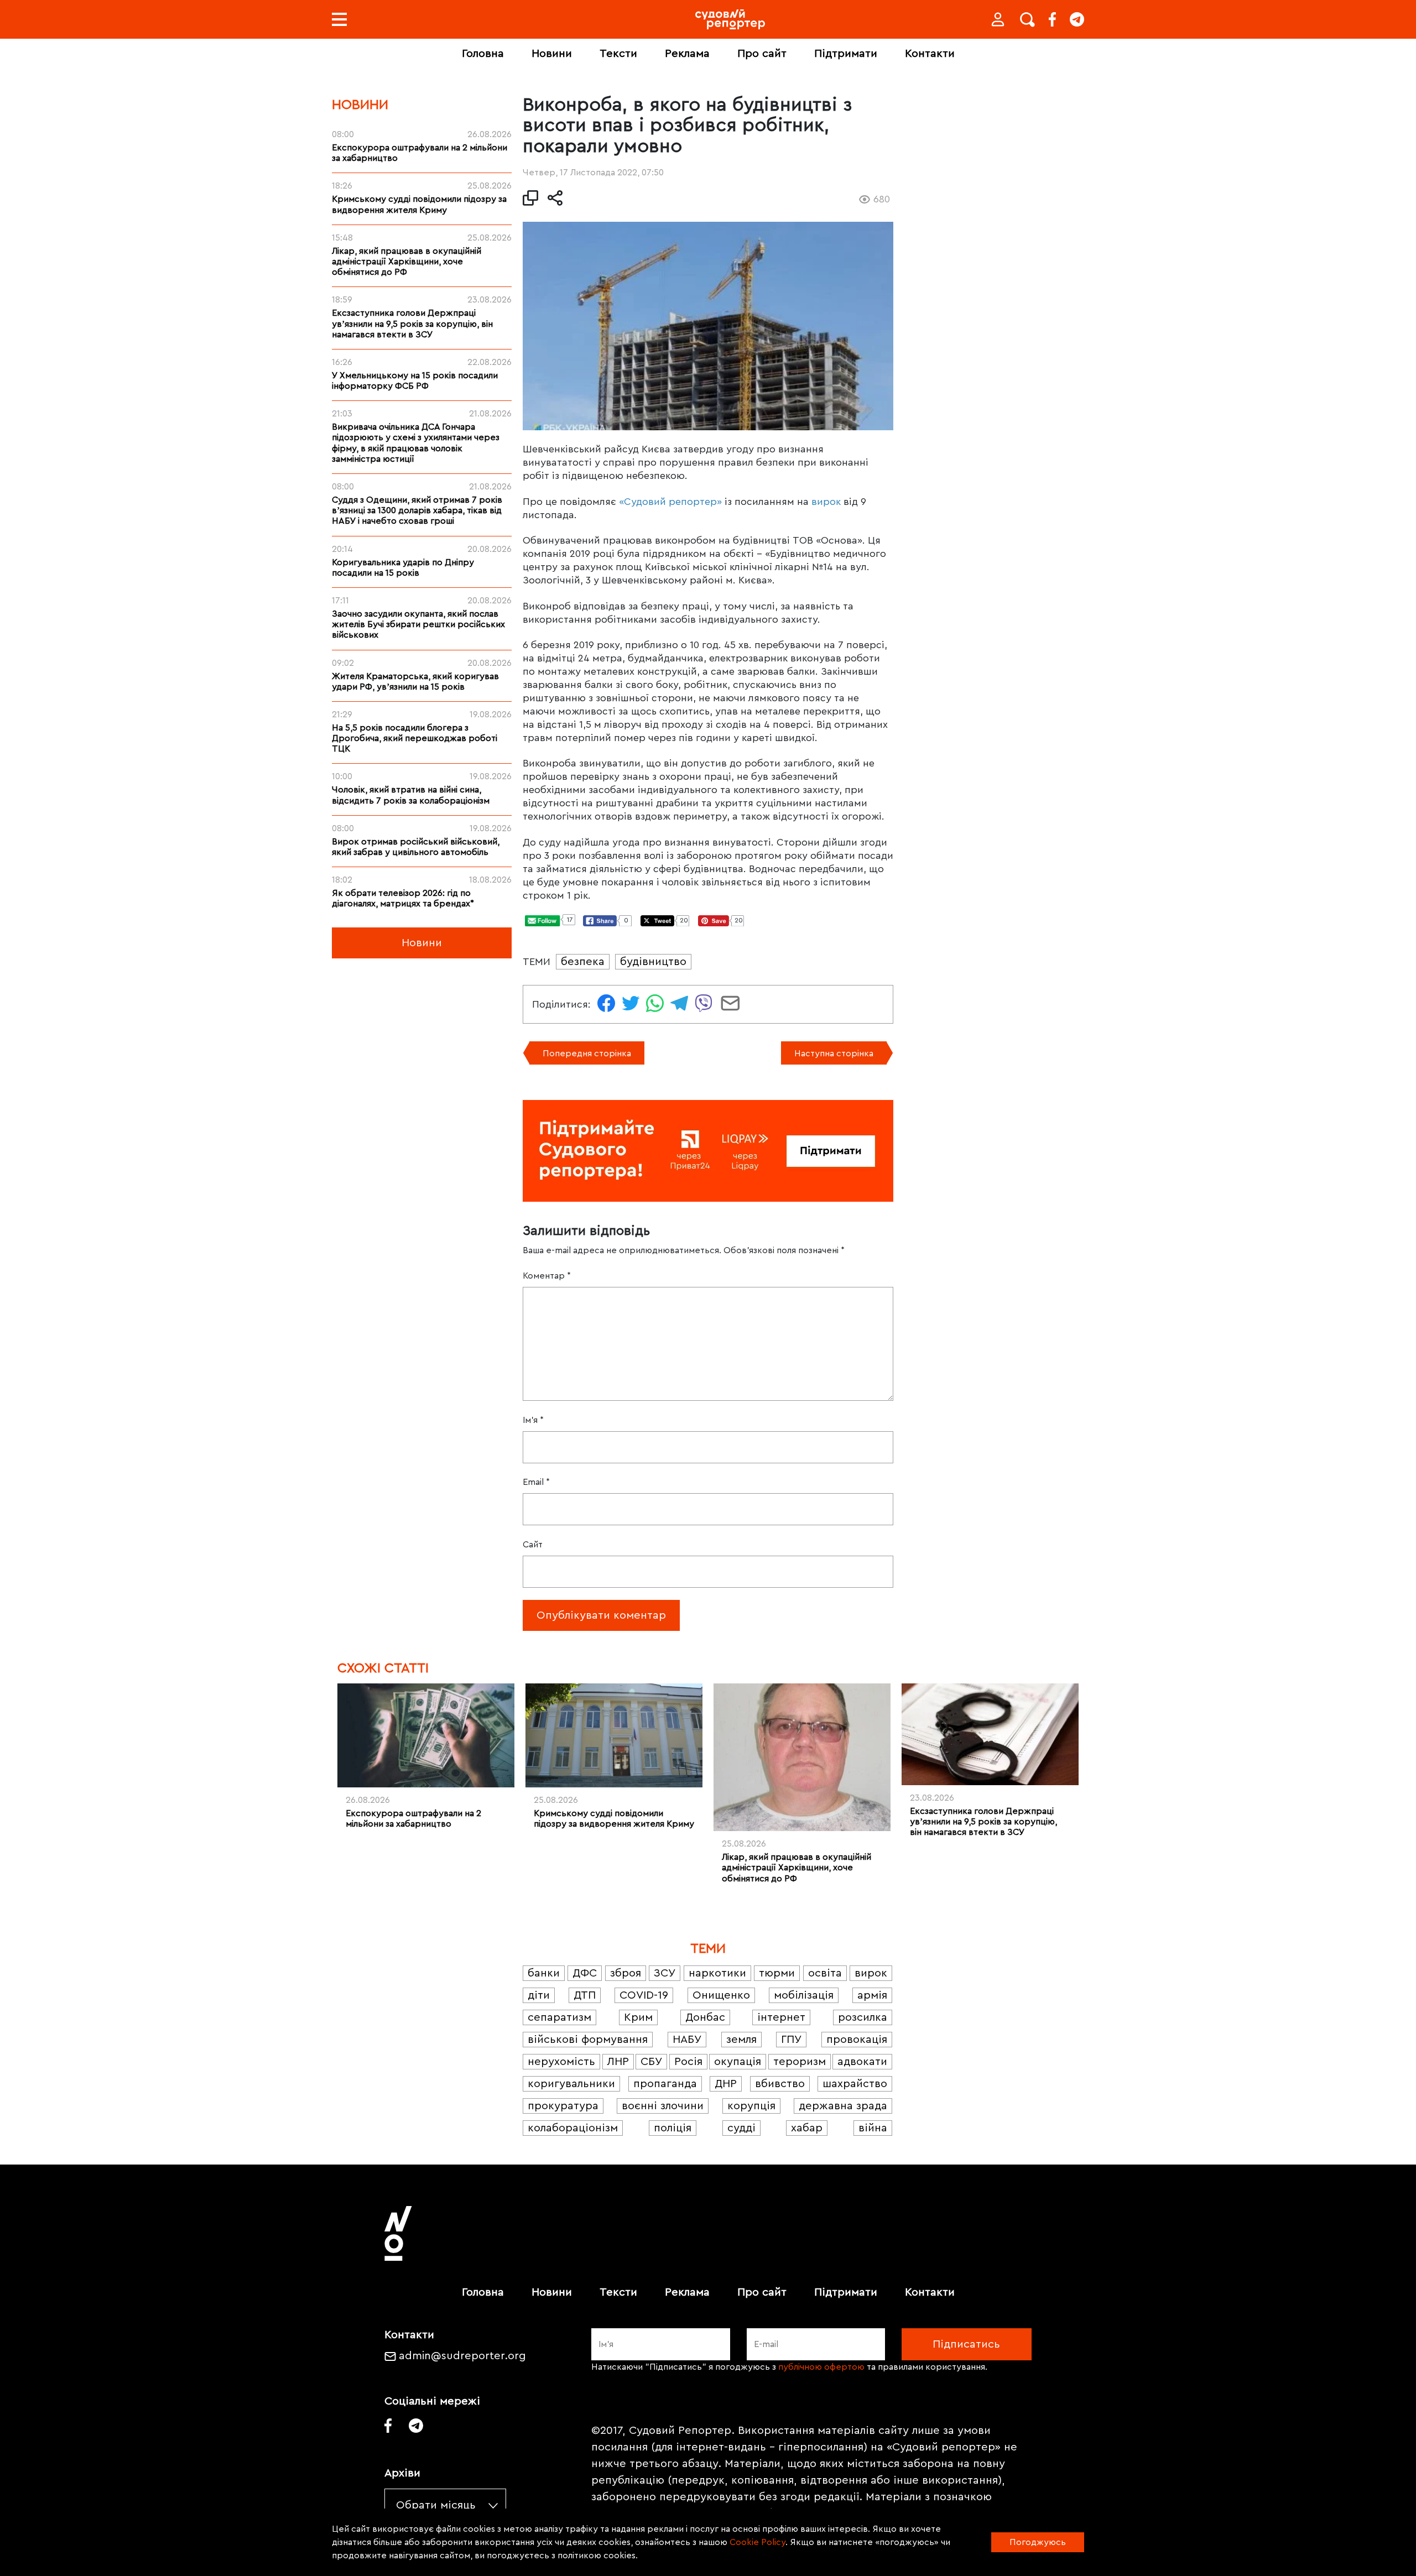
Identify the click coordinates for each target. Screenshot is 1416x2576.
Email (536, 1482)
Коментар (547, 1276)
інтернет (781, 2017)
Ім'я (533, 1420)
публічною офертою (821, 2367)
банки (544, 1973)
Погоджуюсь (1038, 2542)
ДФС (585, 1973)
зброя (626, 1973)
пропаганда (665, 2084)
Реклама (687, 54)
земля (741, 2040)
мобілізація (804, 1995)
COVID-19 (644, 1995)
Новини (552, 54)
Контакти (930, 54)
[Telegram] (1077, 19)
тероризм (800, 2062)
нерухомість (561, 2062)
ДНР (726, 2084)
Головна (483, 54)
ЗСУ (665, 1973)
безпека (583, 962)
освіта (825, 1973)
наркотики (717, 1973)
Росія (688, 2062)
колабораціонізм (573, 2128)
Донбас (705, 2017)
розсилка (863, 2017)
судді (741, 2128)
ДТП (585, 1995)
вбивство (780, 2084)
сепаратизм (559, 2017)
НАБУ (687, 2040)
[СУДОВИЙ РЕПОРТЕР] (730, 19)
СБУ (651, 2062)
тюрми (777, 1973)
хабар (807, 2128)
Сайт (533, 1545)
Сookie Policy (758, 2542)
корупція (751, 2106)
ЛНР (618, 2062)
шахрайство (855, 2084)
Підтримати (846, 54)
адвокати (862, 2062)
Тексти (618, 54)
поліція (673, 2128)
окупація (738, 2062)
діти (539, 1995)
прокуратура (563, 2106)
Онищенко (721, 1995)
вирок (826, 502)
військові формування (588, 2040)
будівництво (653, 962)
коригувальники (571, 2084)
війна (873, 2128)
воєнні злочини (663, 2106)
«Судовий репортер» (670, 502)
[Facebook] (1052, 19)
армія (872, 1995)
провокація (857, 2040)
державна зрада (843, 2106)
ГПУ (791, 2040)
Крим (638, 2017)
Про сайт (762, 54)
